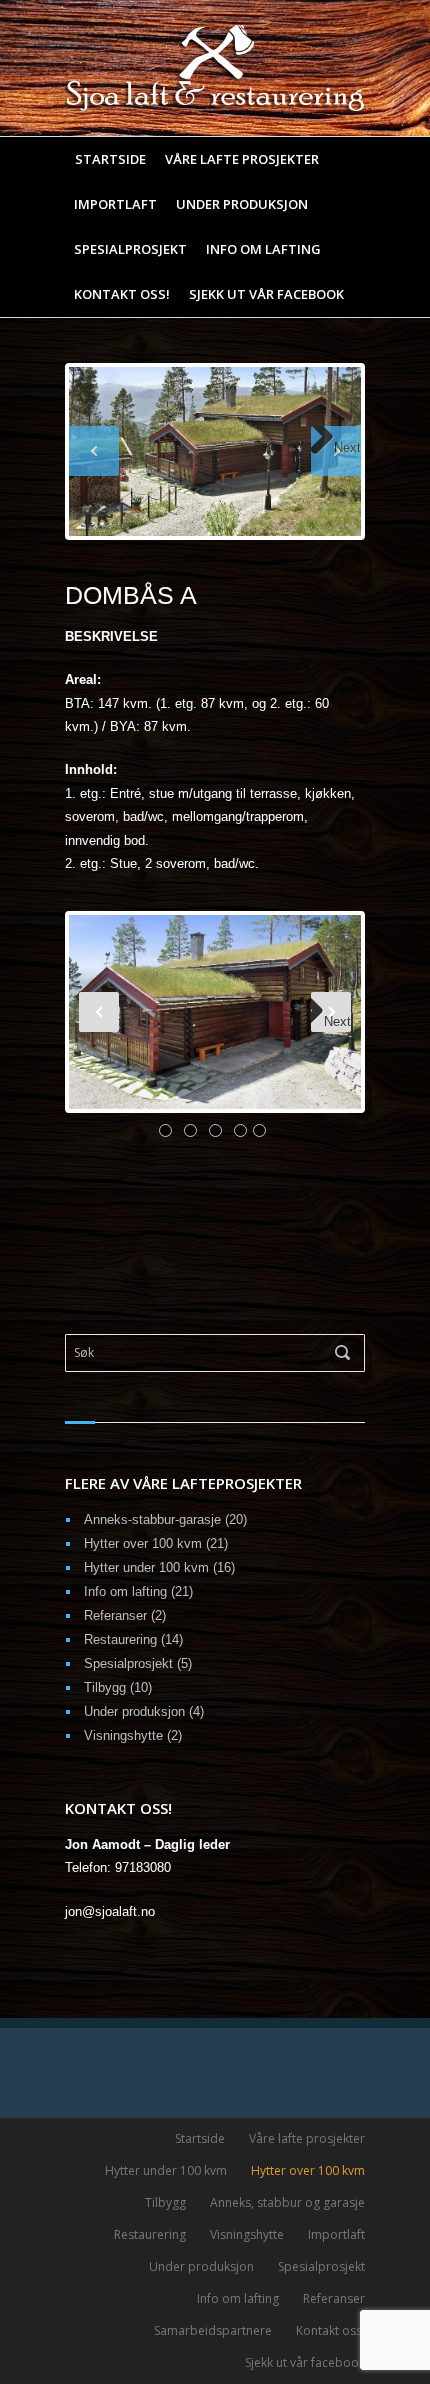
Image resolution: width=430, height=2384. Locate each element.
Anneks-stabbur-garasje (152, 1519)
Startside (110, 159)
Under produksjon (242, 204)
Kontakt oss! (122, 294)
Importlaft (115, 204)
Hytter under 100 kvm (146, 1567)
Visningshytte (123, 1735)
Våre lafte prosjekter (242, 159)
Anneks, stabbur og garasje (287, 2202)
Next (347, 447)
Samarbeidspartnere (213, 2330)
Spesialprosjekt (130, 249)
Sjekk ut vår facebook (266, 294)
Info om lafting (263, 249)
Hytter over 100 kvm (143, 1543)
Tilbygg (105, 1687)
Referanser (115, 1615)
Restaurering (120, 1639)
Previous (94, 451)
